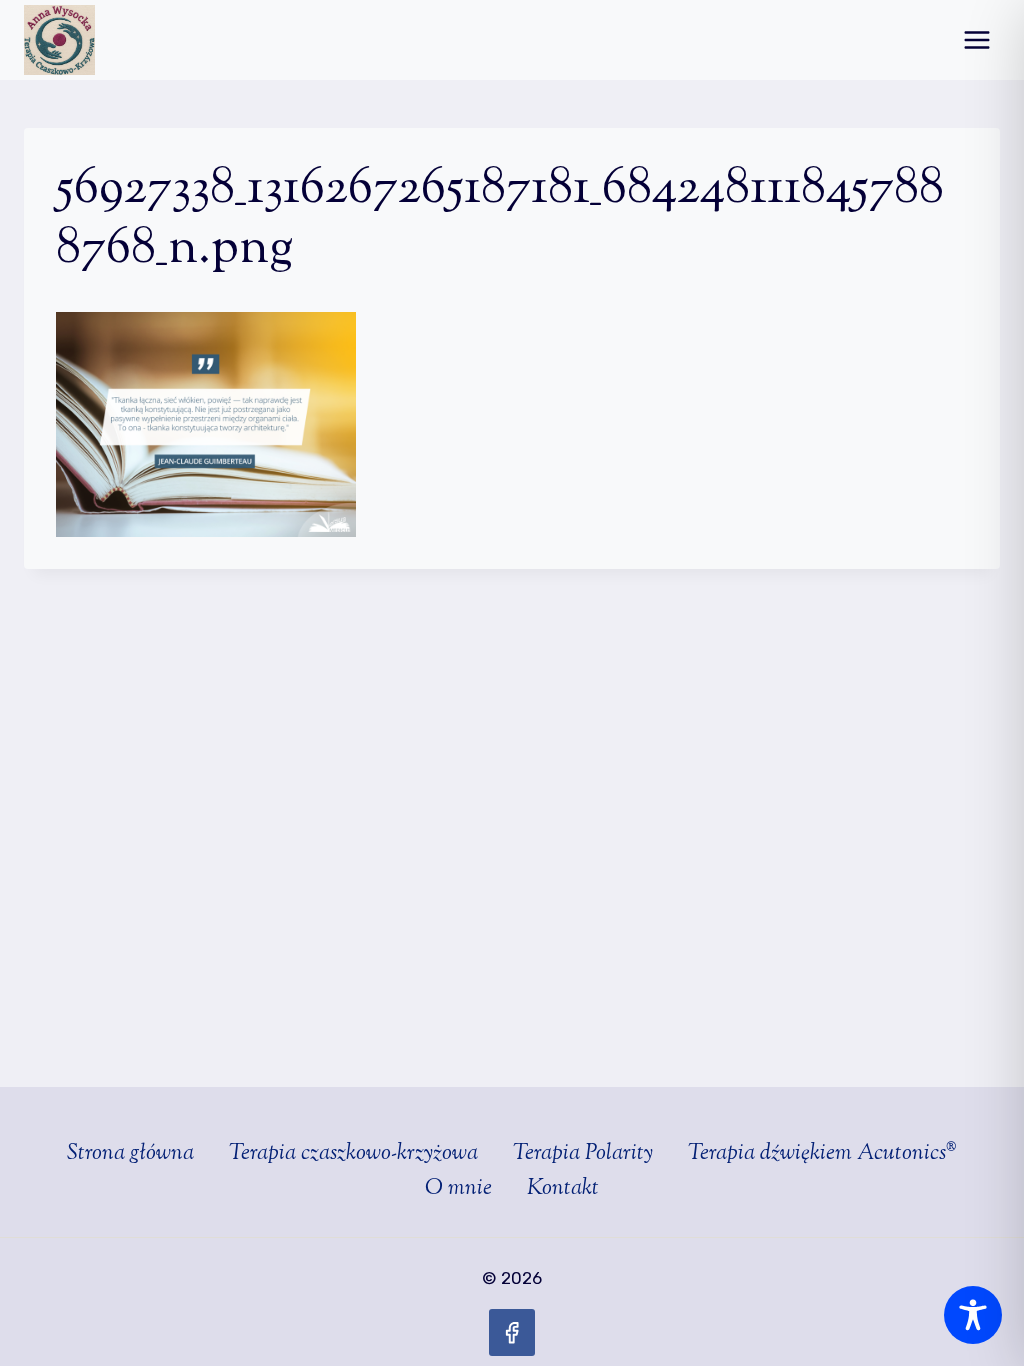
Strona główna (130, 1154)
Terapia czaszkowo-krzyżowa (353, 1154)
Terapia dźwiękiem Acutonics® (822, 1154)
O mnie (458, 1189)
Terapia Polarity (583, 1154)
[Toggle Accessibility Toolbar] (973, 1315)
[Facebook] (512, 1332)
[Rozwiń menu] (976, 39)
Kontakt (563, 1189)
